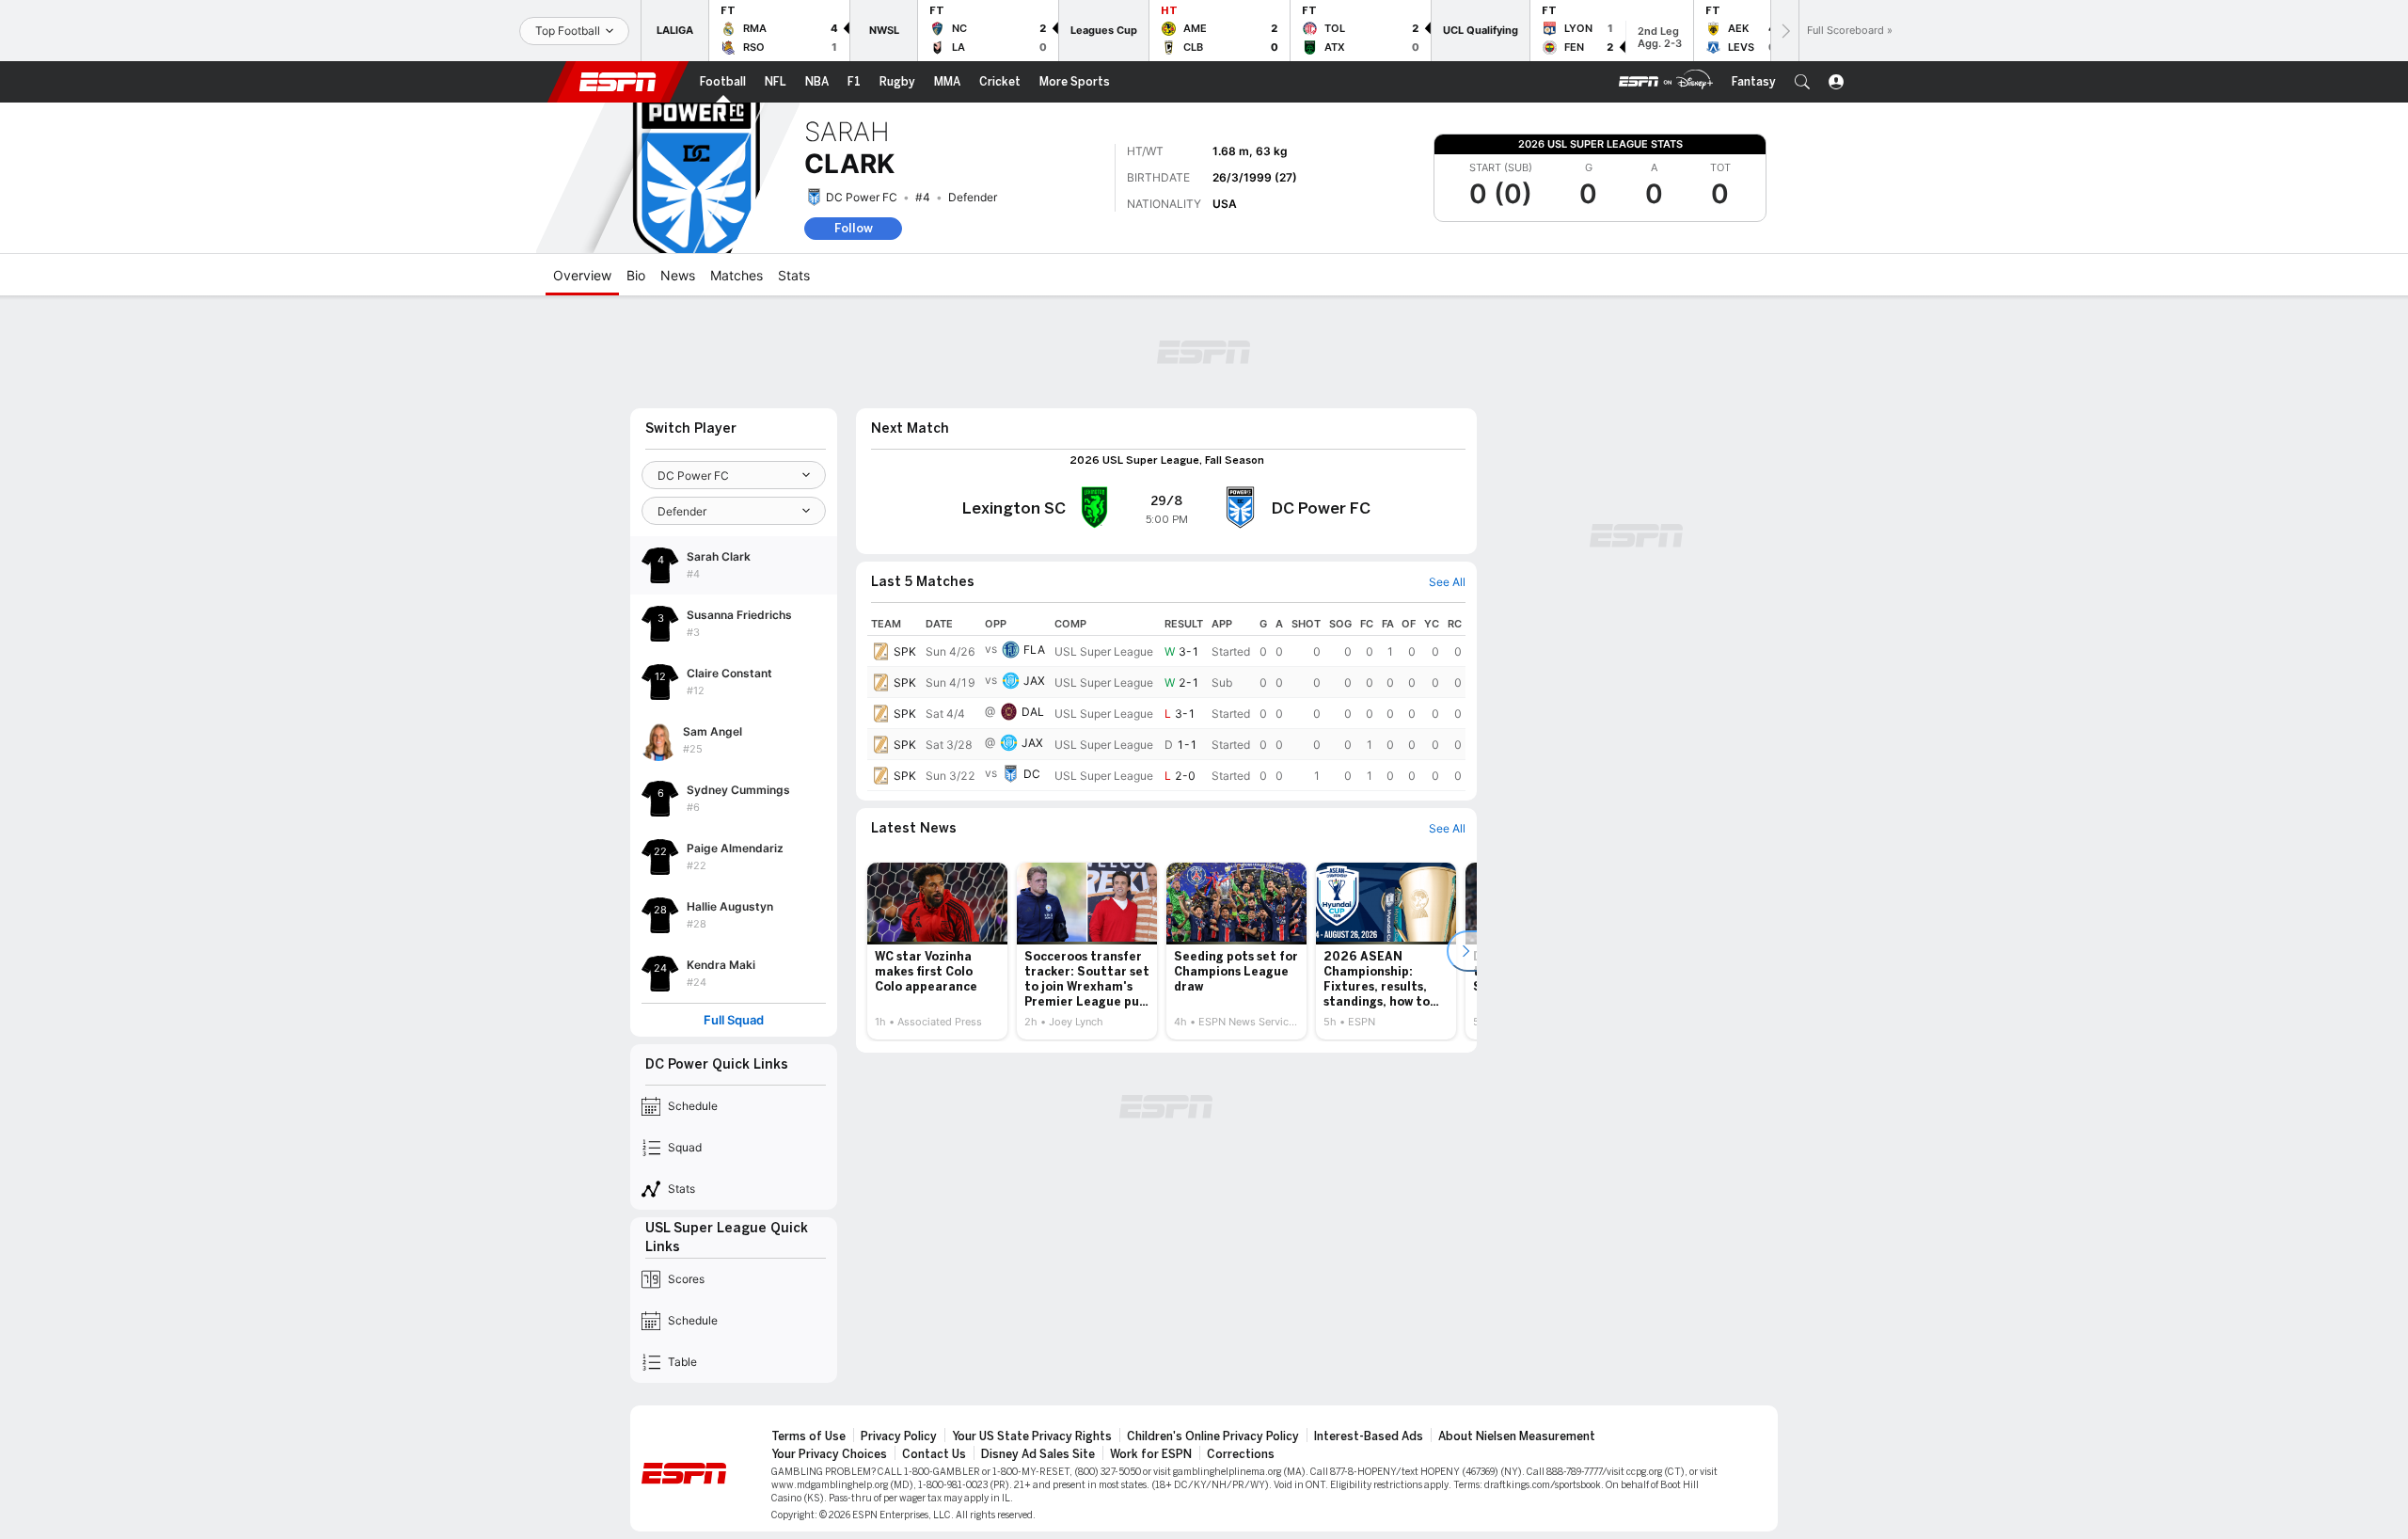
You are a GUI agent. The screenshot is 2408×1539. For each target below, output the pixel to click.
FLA (1034, 650)
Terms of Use (808, 1436)
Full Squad (734, 1020)
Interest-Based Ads (1369, 1436)
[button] (1802, 82)
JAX (1034, 681)
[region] (1166, 702)
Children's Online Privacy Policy (1213, 1436)
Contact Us (934, 1454)
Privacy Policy (899, 1436)
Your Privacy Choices (829, 1454)
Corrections (1241, 1454)
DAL (1033, 712)
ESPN (618, 82)
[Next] (1784, 31)
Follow (854, 228)
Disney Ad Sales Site (1038, 1454)
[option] (937, 951)
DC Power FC (862, 197)
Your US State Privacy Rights (1032, 1436)
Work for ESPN (1151, 1454)
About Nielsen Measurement (1517, 1436)
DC (1032, 774)
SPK (905, 651)
